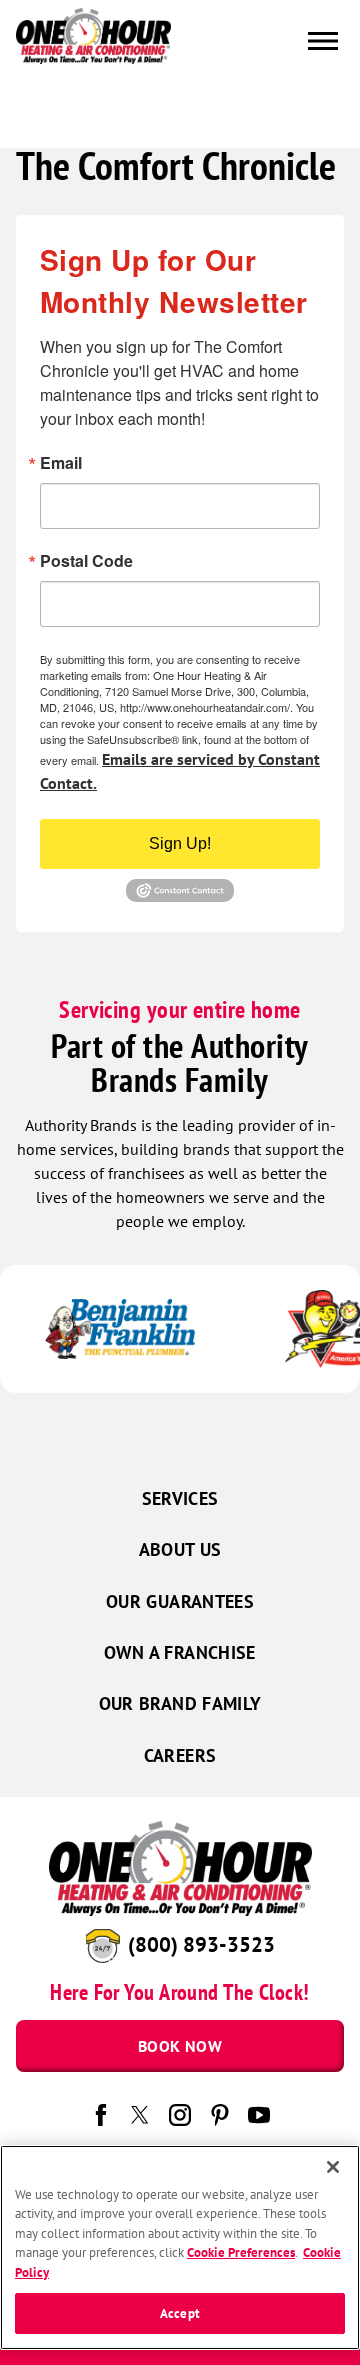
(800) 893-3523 (201, 1944)
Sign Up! (180, 843)
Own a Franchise (179, 1652)
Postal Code (86, 561)
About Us (180, 1549)
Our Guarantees (180, 1601)
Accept (180, 2313)
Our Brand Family (180, 1703)
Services (180, 1498)
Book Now (180, 2046)
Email (61, 463)
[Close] (333, 2167)
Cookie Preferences (241, 2252)
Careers (180, 1755)
